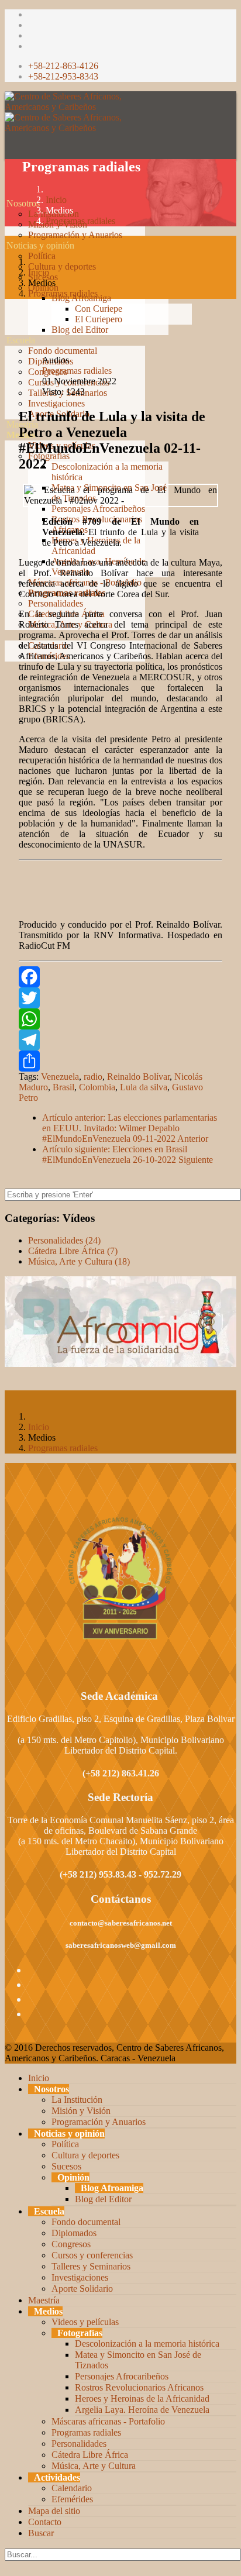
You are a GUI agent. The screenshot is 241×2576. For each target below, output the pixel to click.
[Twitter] (120, 998)
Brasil (63, 1087)
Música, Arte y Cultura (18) (79, 1261)
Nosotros (23, 203)
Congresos (71, 2244)
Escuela (21, 340)
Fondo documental (63, 351)
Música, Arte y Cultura (94, 2466)
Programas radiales (80, 221)
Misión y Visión (81, 2111)
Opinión (73, 2177)
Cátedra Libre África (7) (73, 1251)
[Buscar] (6, 688)
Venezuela (60, 1077)
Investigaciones (56, 403)
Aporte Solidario (82, 2289)
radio (93, 1077)
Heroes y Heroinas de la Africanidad (142, 2398)
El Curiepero (99, 319)
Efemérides (72, 2499)
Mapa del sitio (54, 2511)
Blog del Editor (80, 330)
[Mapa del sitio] (6, 667)
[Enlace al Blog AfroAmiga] (120, 1322)
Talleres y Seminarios (91, 2266)
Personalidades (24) (64, 1240)
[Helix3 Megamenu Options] (8, 151)
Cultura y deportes (62, 266)
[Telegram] (120, 1040)
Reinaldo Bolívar (138, 1077)
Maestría (44, 2300)
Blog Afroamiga (112, 2188)
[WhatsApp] (120, 1019)
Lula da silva (144, 1087)
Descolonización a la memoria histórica (147, 2343)
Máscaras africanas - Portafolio (108, 2421)
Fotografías (80, 2333)
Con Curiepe (99, 309)
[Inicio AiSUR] (120, 1578)
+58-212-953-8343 (63, 76)
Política (42, 256)
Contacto (45, 2522)
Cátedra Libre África (90, 2455)
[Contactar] (6, 677)
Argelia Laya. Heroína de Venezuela (142, 2410)
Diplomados (74, 2233)
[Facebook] (120, 977)
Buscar (41, 2533)
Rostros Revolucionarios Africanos (139, 2387)
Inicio (56, 200)
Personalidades (56, 603)
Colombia (97, 1087)
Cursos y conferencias (92, 2255)
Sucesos (66, 2166)
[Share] (120, 1061)
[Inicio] (6, 193)
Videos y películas (85, 2322)
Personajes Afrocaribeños (98, 509)
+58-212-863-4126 (63, 66)
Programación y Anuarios (75, 235)
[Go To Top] (6, 2566)
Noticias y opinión (40, 245)
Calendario (72, 2488)
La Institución (77, 2100)
